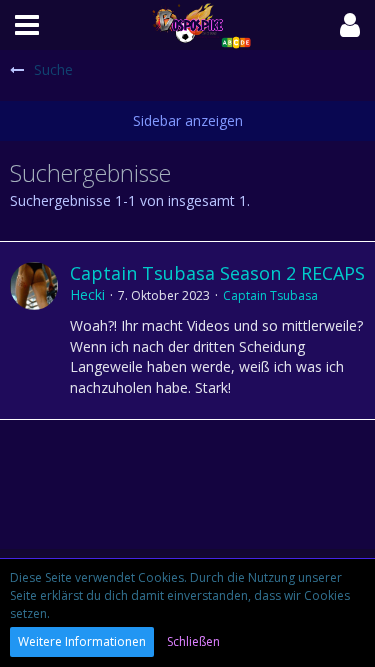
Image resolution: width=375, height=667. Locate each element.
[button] (27, 25)
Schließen (193, 641)
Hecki (87, 294)
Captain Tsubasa (270, 295)
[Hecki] (34, 330)
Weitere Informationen (82, 641)
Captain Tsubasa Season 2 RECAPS (217, 273)
